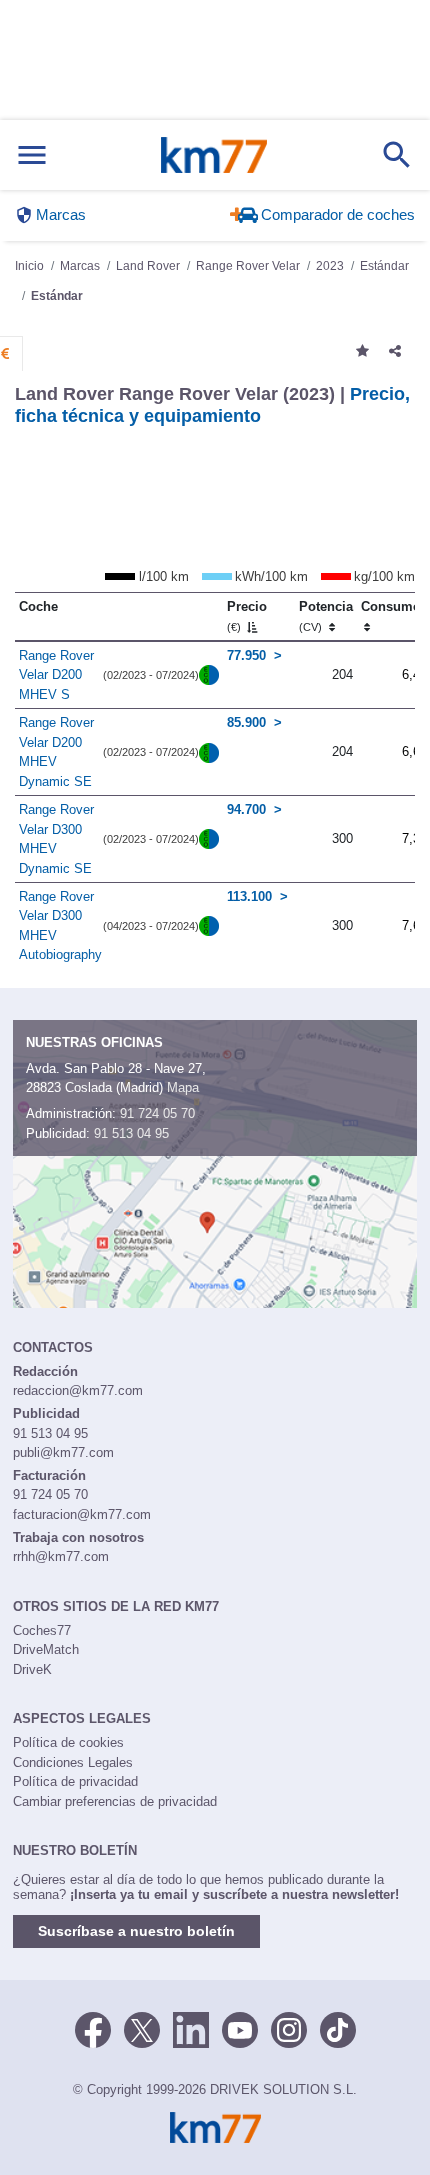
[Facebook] (93, 2028)
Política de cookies (68, 1742)
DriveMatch (46, 1649)
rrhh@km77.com (61, 1556)
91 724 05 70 (157, 1113)
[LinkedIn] (191, 2028)
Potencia (326, 616)
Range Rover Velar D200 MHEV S (56, 675)
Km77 (214, 155)
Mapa (183, 1087)
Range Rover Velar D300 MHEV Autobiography (60, 926)
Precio (247, 616)
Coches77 (42, 1630)
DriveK (32, 1669)
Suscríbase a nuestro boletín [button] (136, 1931)
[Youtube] (240, 2028)
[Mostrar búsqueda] (397, 155)
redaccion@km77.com (78, 1390)
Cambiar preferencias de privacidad (115, 1801)
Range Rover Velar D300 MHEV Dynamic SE (56, 839)
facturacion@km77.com (82, 1514)
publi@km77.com (63, 1452)
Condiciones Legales (73, 1762)
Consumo (391, 606)
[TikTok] (338, 2028)
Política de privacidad (75, 1781)
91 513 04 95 (131, 1133)
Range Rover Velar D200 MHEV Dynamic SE (56, 752)
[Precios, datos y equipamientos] (5, 354)
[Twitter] (142, 2028)
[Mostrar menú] (32, 155)
